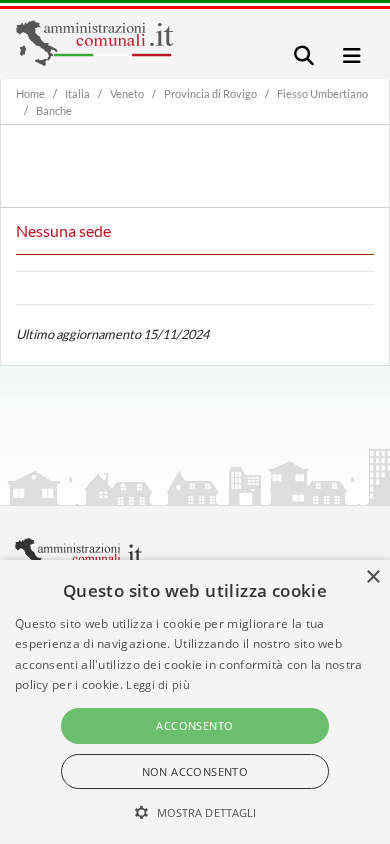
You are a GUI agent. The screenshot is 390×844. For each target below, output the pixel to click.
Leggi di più (158, 684)
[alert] (195, 702)
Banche (54, 110)
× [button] (372, 577)
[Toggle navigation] (304, 55)
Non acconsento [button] (195, 771)
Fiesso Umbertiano (322, 93)
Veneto (127, 93)
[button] (195, 812)
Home (30, 93)
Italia (77, 93)
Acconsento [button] (194, 725)
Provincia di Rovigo (210, 93)
